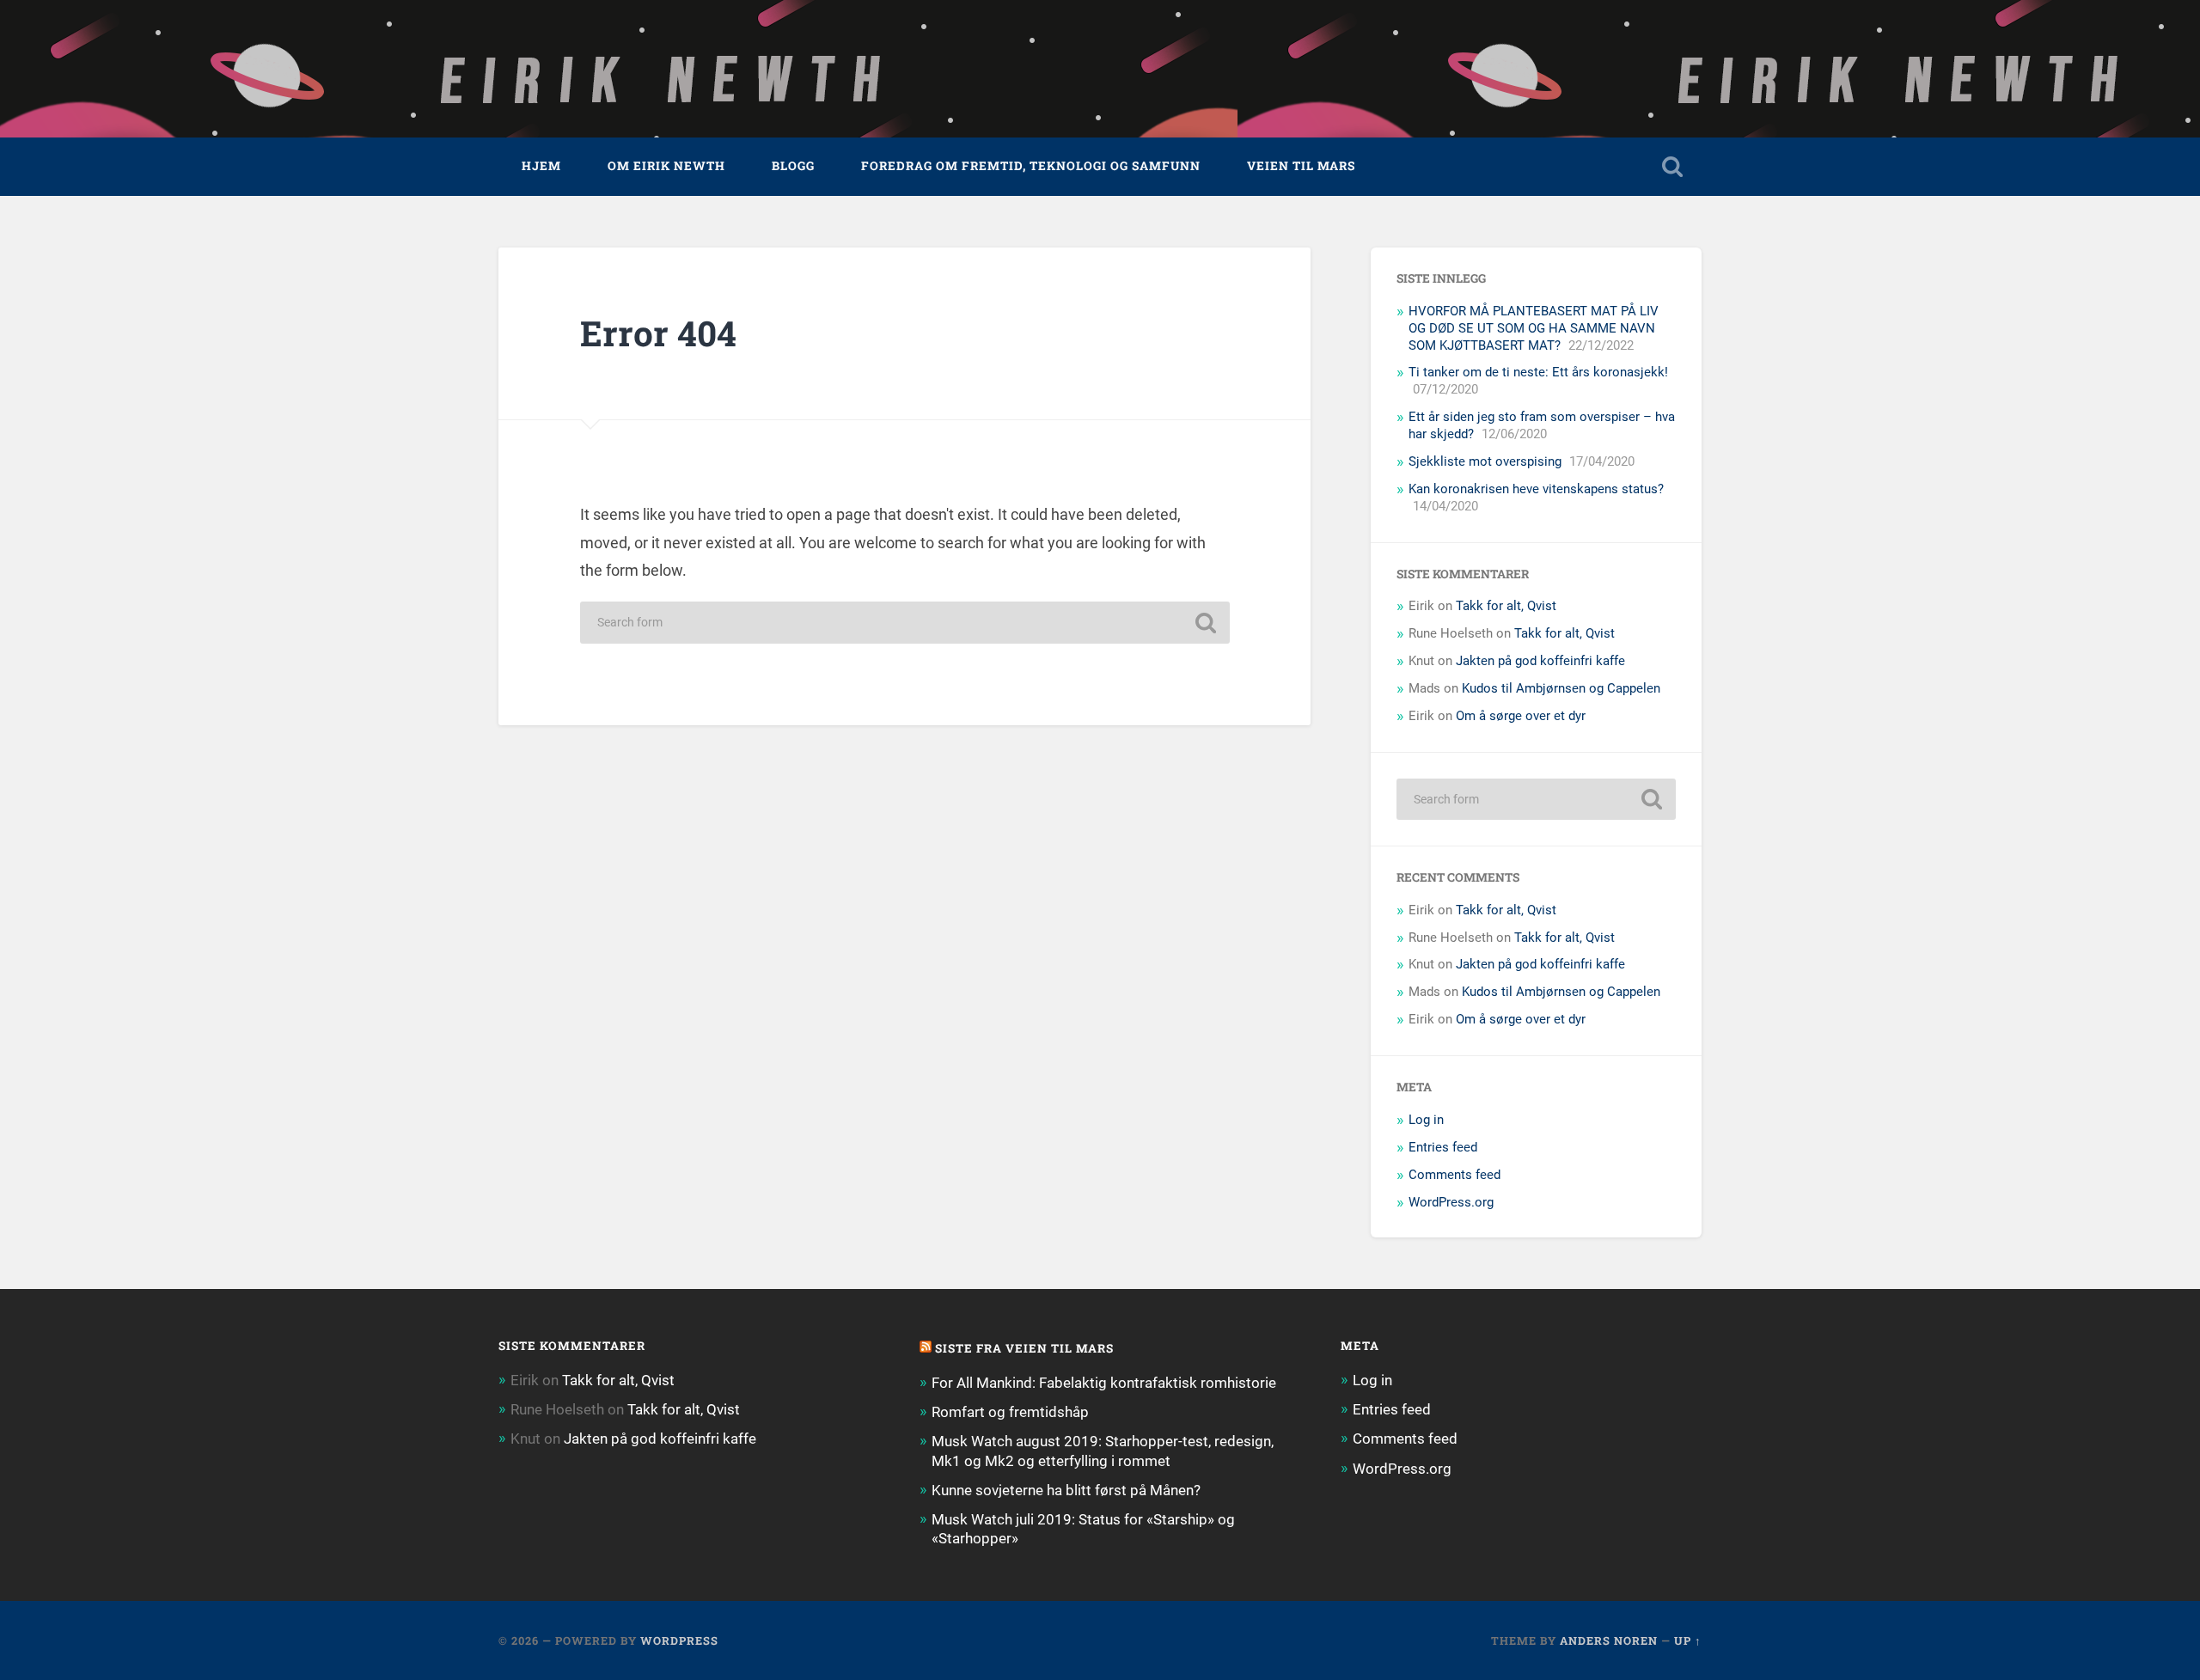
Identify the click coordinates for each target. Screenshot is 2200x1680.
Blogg (793, 166)
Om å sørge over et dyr (1521, 716)
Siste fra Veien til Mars (1024, 1348)
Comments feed (1454, 1175)
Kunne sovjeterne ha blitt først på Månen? (1066, 1490)
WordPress (679, 1640)
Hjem (541, 166)
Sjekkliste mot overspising (1485, 461)
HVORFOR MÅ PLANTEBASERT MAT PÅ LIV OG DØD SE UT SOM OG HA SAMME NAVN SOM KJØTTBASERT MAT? (1534, 328)
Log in (1426, 1120)
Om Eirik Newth (666, 166)
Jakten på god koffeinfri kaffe (1540, 661)
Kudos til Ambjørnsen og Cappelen (1561, 688)
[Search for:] (905, 623)
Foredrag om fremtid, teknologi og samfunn (1031, 166)
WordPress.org (1451, 1202)
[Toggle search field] (1672, 167)
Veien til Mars (1301, 166)
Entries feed (1443, 1147)
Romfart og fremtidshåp (1010, 1412)
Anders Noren (1609, 1640)
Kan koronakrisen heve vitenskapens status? (1536, 489)
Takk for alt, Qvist (1506, 606)
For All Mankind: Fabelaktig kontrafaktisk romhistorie (1104, 1383)
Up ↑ (1688, 1640)
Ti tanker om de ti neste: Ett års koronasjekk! (1538, 372)
